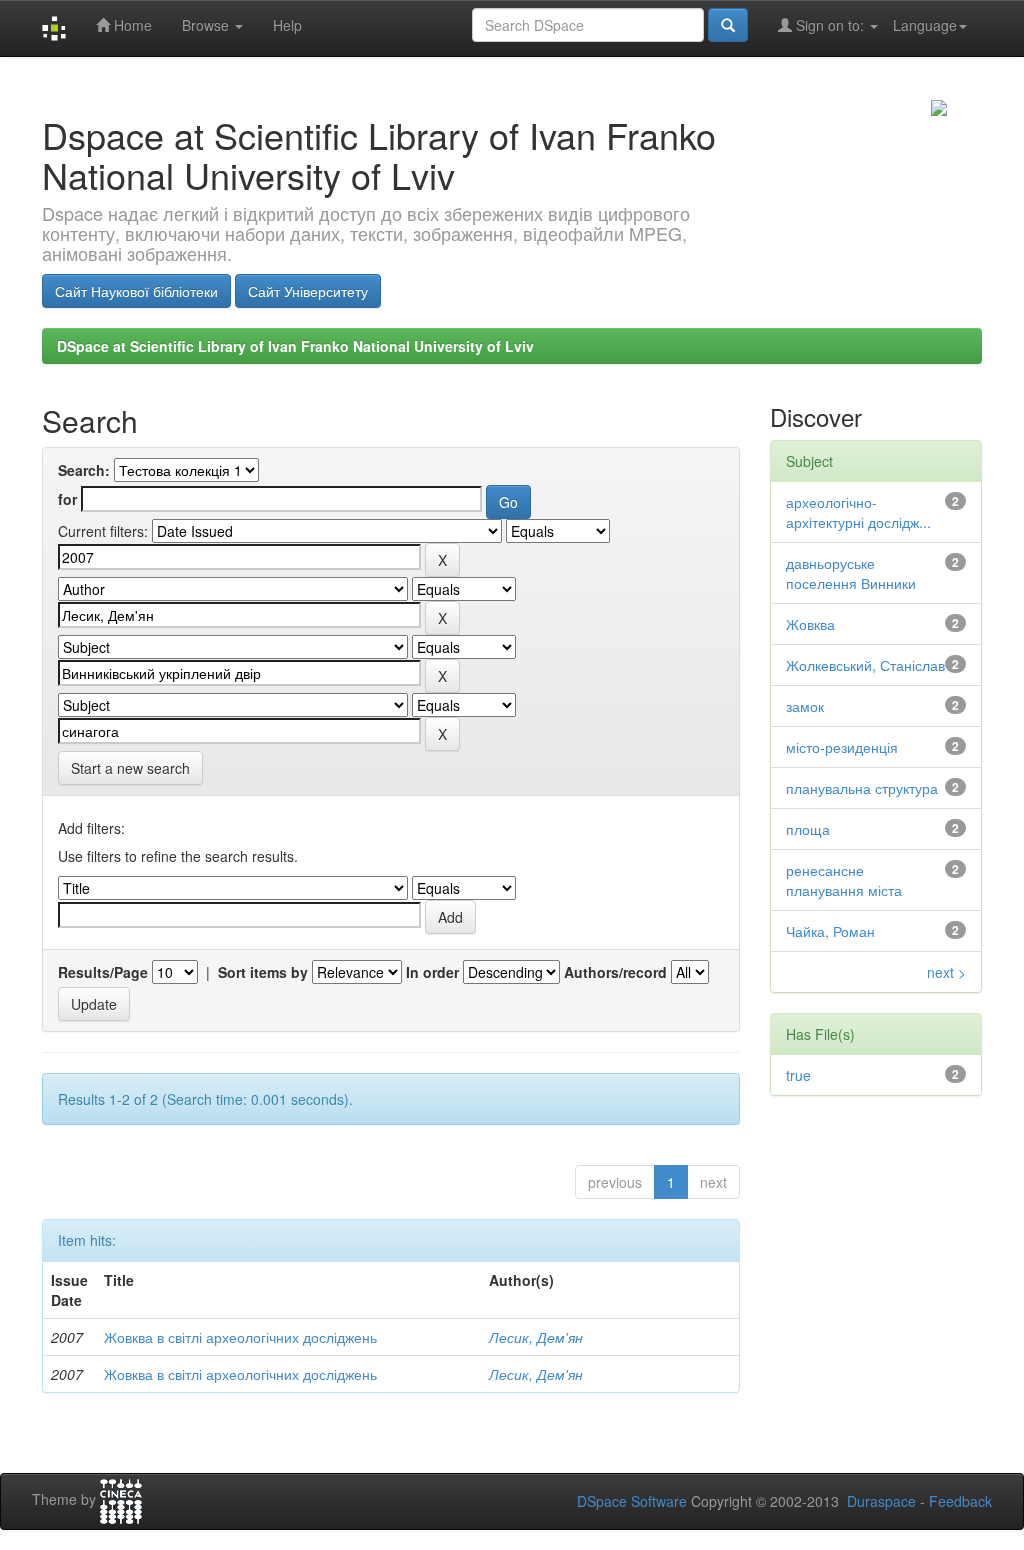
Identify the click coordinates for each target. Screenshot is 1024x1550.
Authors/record (615, 972)
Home (131, 25)
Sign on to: (830, 25)
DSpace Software (632, 1501)
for (67, 499)
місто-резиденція (842, 747)
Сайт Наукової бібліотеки (136, 291)
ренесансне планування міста (844, 880)
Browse (207, 25)
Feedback (960, 1501)
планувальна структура (862, 788)
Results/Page (103, 972)
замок (805, 706)
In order (432, 972)
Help (287, 25)
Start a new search (130, 768)
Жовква (810, 624)
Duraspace (881, 1501)
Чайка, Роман (830, 931)
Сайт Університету (308, 291)
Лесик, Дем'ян (536, 1337)
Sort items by (263, 972)
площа (808, 829)
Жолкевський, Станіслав (865, 665)
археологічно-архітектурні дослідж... (858, 512)
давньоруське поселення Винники (851, 573)
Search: (84, 470)
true (798, 1075)
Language (925, 25)
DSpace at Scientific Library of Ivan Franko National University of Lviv (295, 346)
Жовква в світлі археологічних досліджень (240, 1337)
